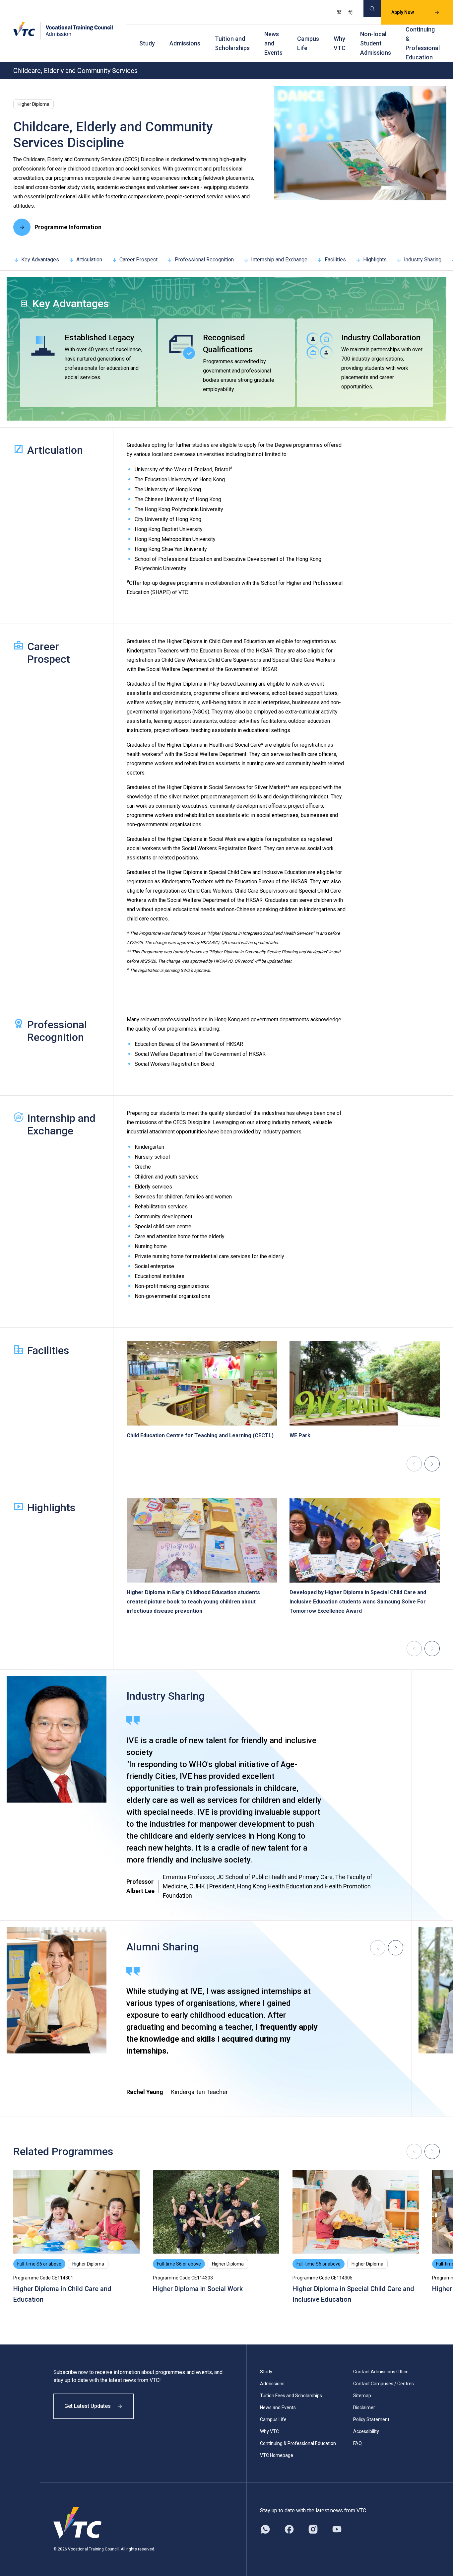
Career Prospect (138, 260)
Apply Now (403, 12)
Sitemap (362, 2396)
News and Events (273, 43)
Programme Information (68, 227)
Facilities (335, 260)
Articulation (89, 260)
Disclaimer (364, 2407)
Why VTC (340, 43)
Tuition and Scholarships (232, 43)
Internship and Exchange (279, 260)
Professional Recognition (204, 260)
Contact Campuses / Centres (384, 2384)
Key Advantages (40, 260)
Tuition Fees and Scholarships (291, 2396)
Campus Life (308, 43)
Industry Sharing (423, 260)
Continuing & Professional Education (423, 43)
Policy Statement (371, 2419)
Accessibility (366, 2431)
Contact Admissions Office (381, 2372)
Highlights (375, 260)
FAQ (357, 2443)
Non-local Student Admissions (376, 43)
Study (147, 43)
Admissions (185, 43)
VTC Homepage (277, 2455)
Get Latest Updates (88, 2406)
